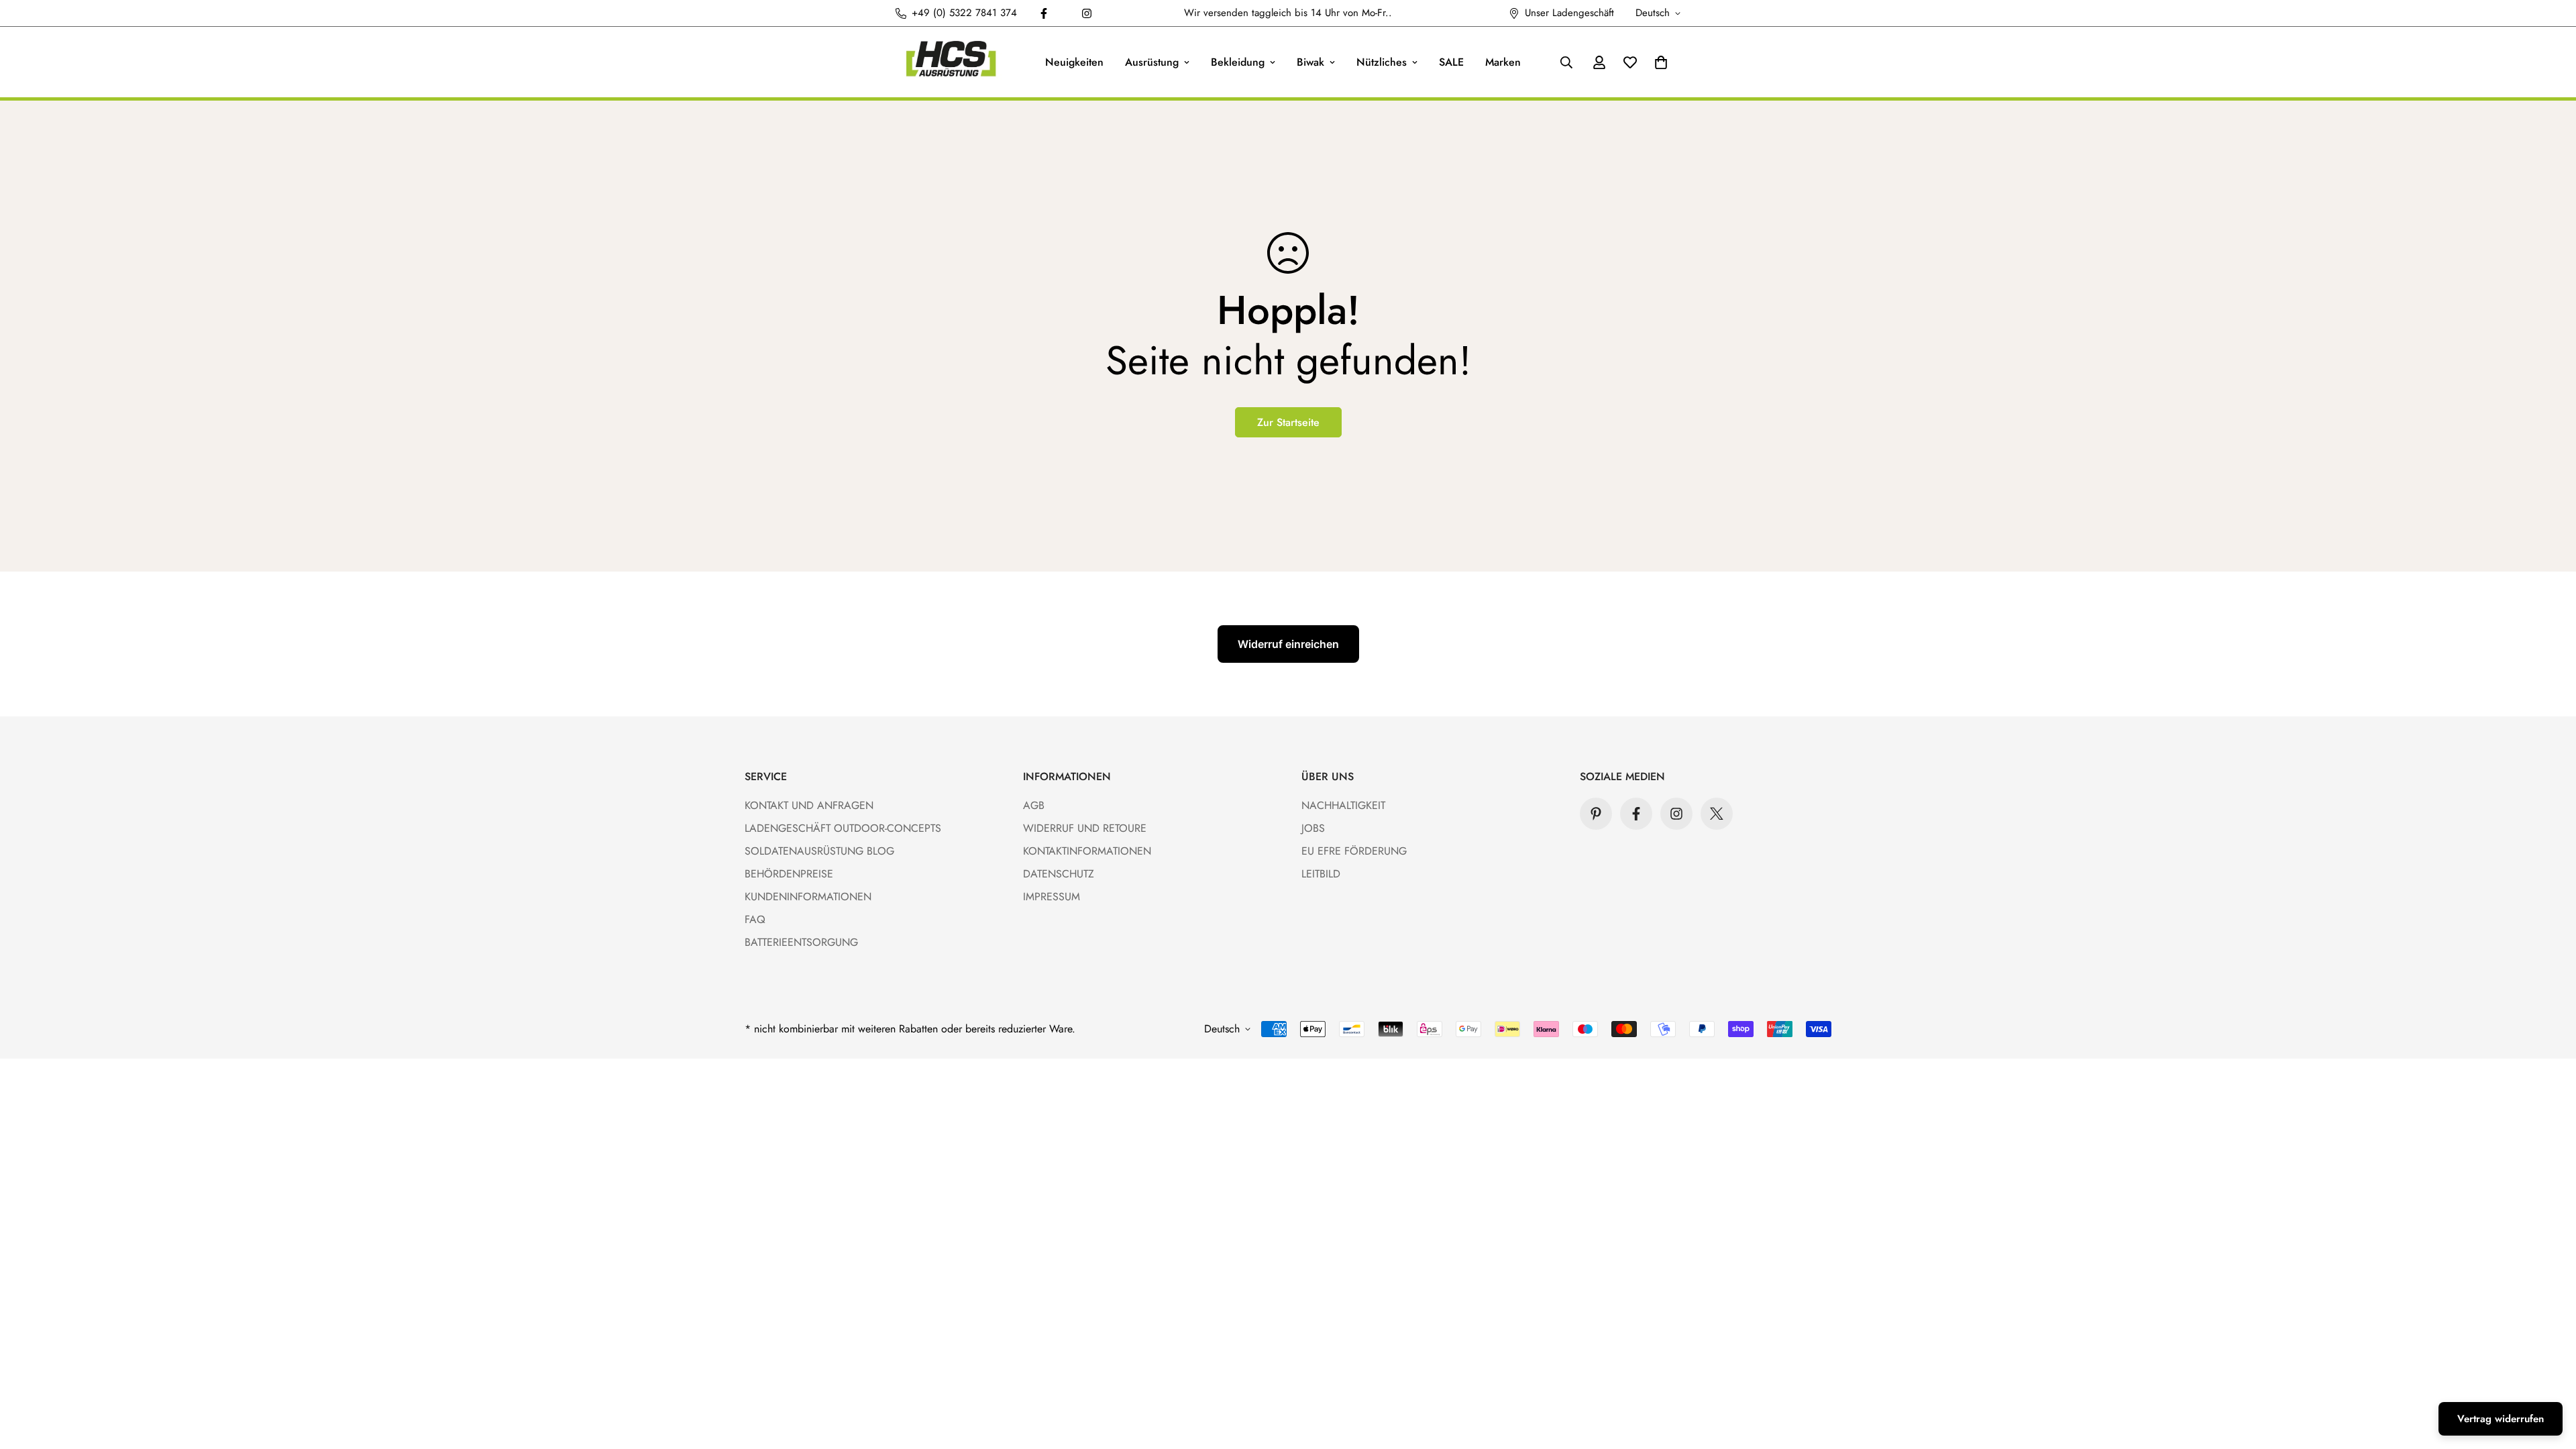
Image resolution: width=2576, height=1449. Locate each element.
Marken (1503, 62)
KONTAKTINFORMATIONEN (1087, 851)
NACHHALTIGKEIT (1343, 805)
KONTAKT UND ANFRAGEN (809, 805)
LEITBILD (1321, 874)
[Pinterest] (1596, 814)
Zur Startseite (1288, 422)
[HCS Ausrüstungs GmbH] (951, 62)
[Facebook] (1044, 13)
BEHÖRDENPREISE (789, 874)
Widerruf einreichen (1288, 644)
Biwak (1310, 62)
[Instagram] (1087, 13)
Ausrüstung (1152, 62)
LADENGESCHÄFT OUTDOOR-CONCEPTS (843, 828)
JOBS (1313, 828)
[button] (1661, 62)
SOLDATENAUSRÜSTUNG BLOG (819, 851)
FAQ (755, 919)
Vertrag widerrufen (2501, 1419)
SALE (1451, 62)
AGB (1034, 805)
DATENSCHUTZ (1059, 874)
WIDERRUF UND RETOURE (1085, 828)
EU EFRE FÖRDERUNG (1354, 851)
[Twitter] (1717, 814)
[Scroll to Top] (2550, 1376)
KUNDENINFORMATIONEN (808, 897)
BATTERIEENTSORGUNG (801, 942)
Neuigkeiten (1074, 62)
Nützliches (1382, 62)
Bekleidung (1238, 62)
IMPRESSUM (1052, 897)
